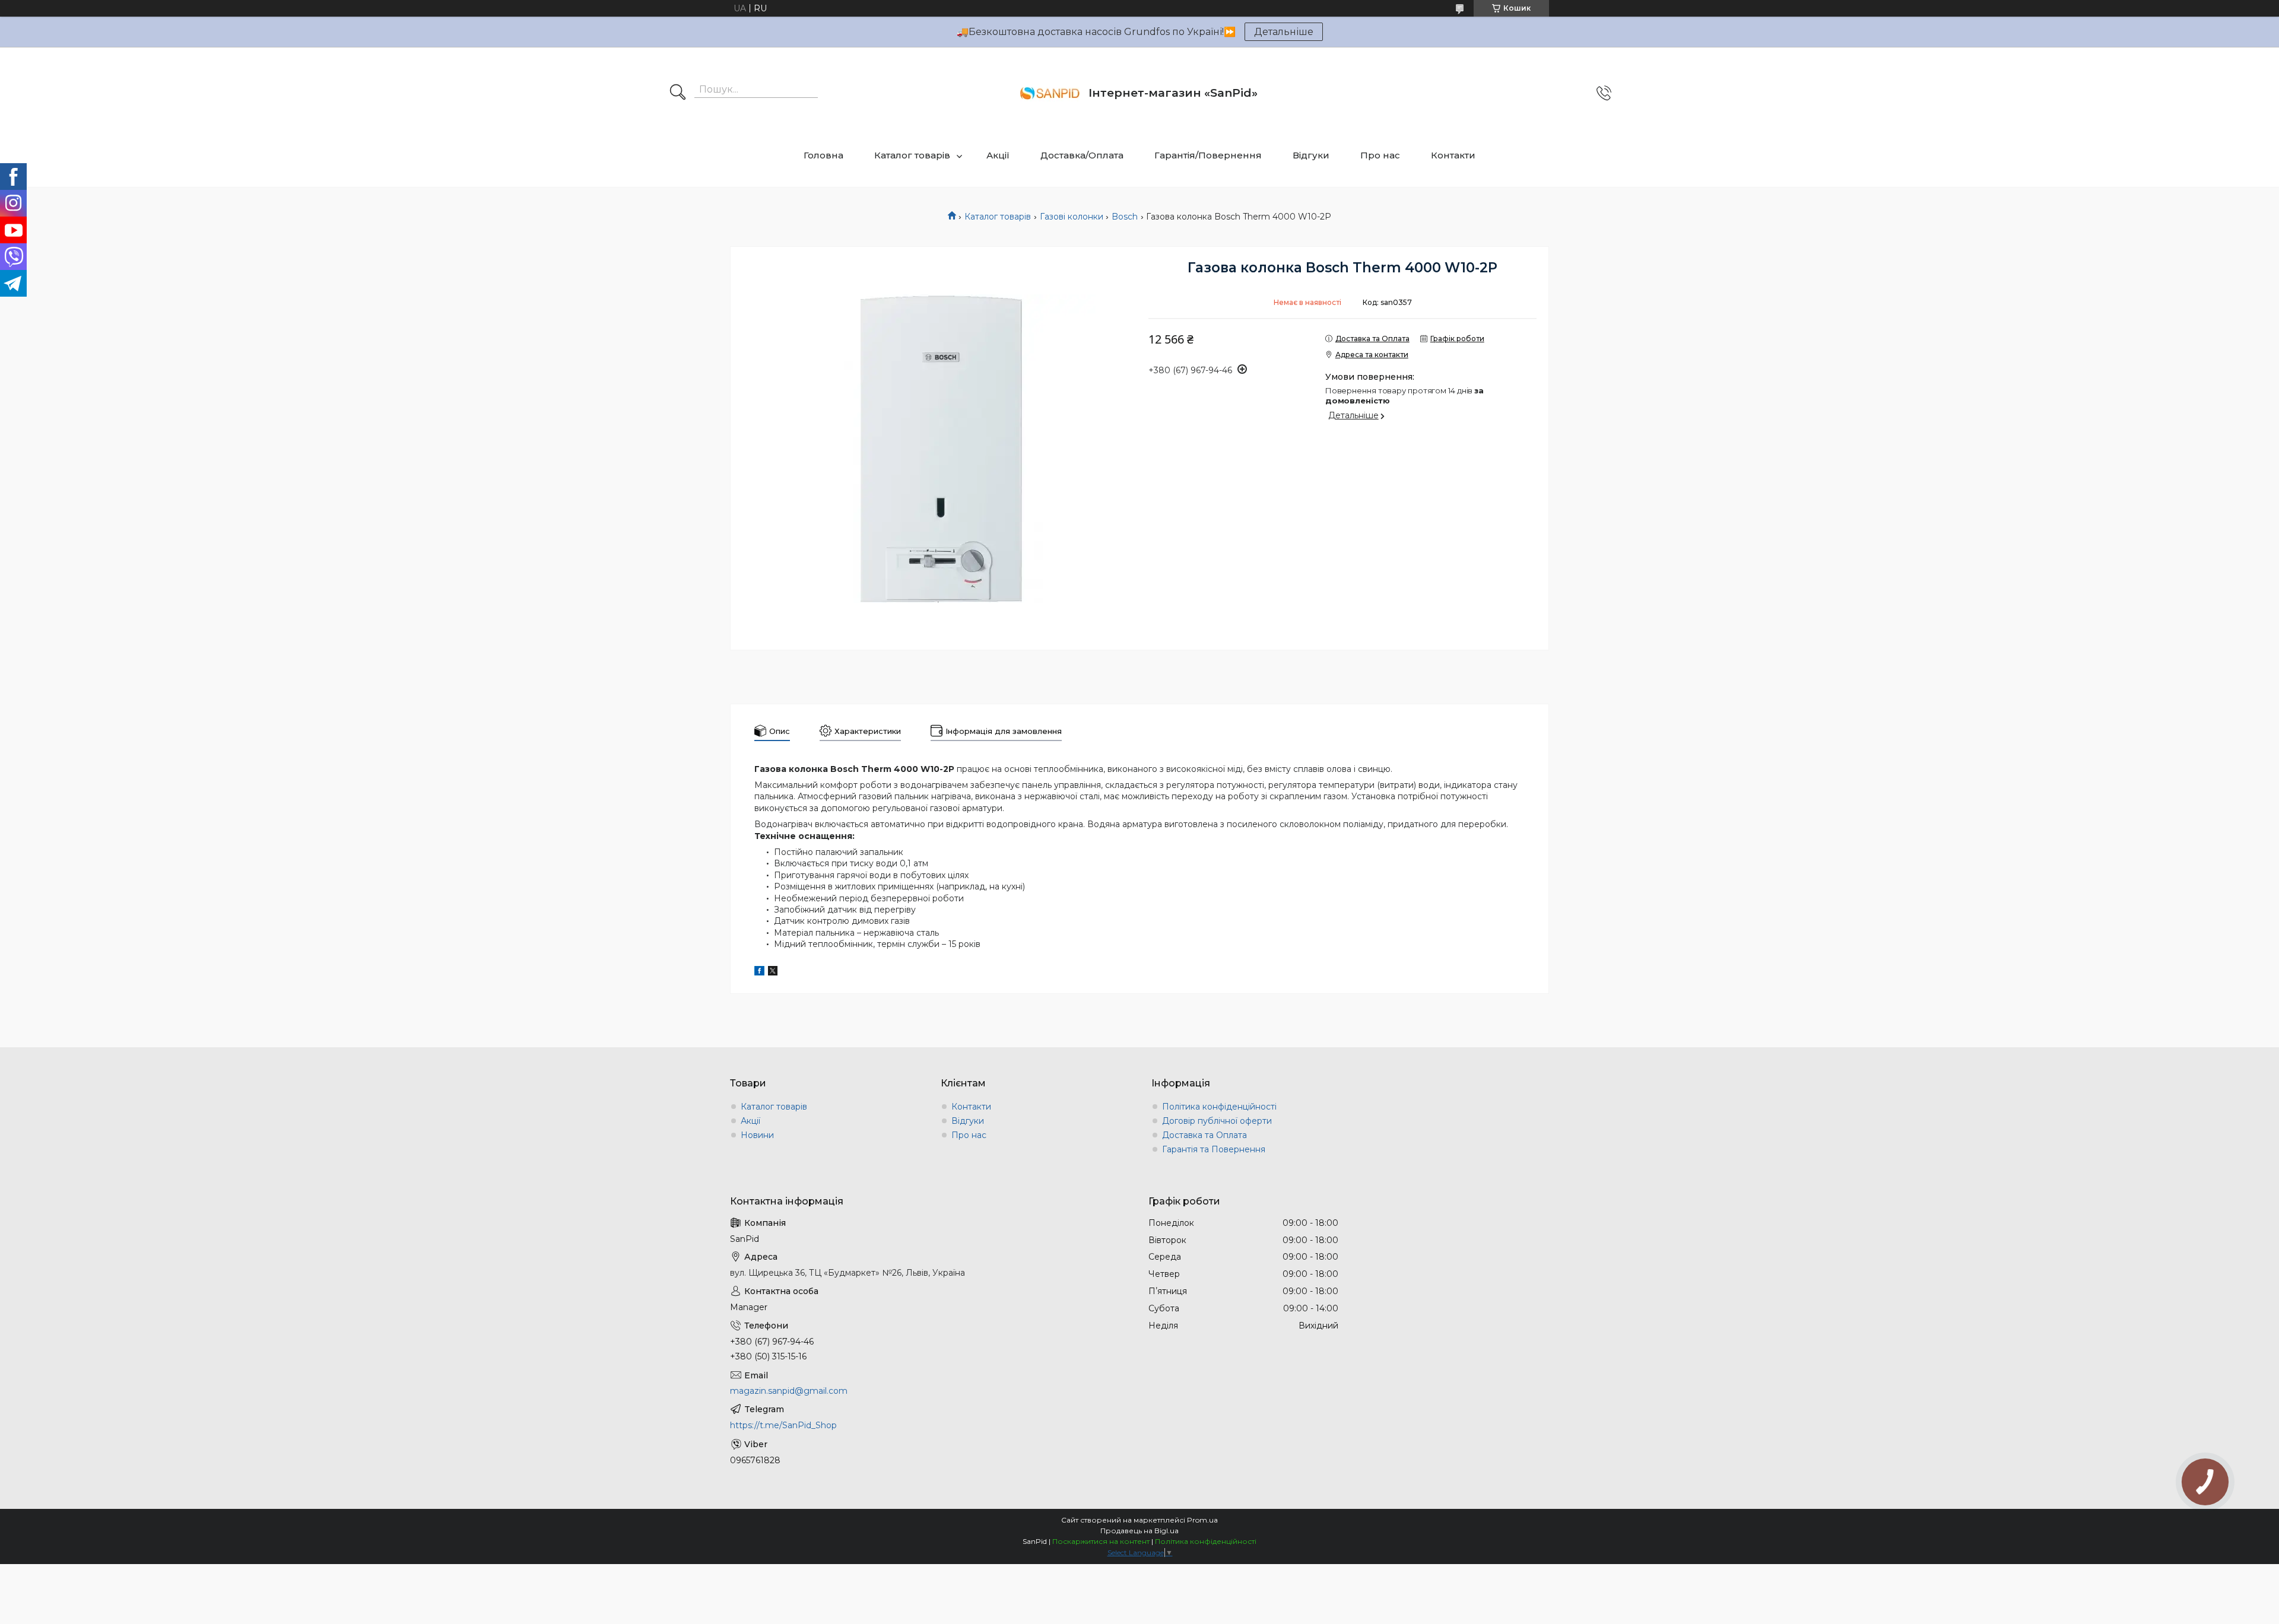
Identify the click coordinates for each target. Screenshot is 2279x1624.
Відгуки (1311, 155)
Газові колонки (1072, 217)
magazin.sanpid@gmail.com (789, 1391)
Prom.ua (1202, 1520)
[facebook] (759, 973)
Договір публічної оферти (1217, 1121)
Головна (823, 155)
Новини (757, 1135)
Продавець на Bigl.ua (1139, 1531)
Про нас (1380, 155)
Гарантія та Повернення (1214, 1149)
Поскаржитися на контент (1101, 1541)
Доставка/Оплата (1082, 155)
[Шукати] (678, 93)
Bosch (1125, 217)
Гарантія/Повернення (1208, 155)
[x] (773, 973)
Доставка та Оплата (1204, 1135)
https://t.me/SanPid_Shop (783, 1425)
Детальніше (1284, 32)
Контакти (1453, 155)
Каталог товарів (912, 155)
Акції (998, 155)
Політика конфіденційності (1219, 1107)
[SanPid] (1050, 93)
